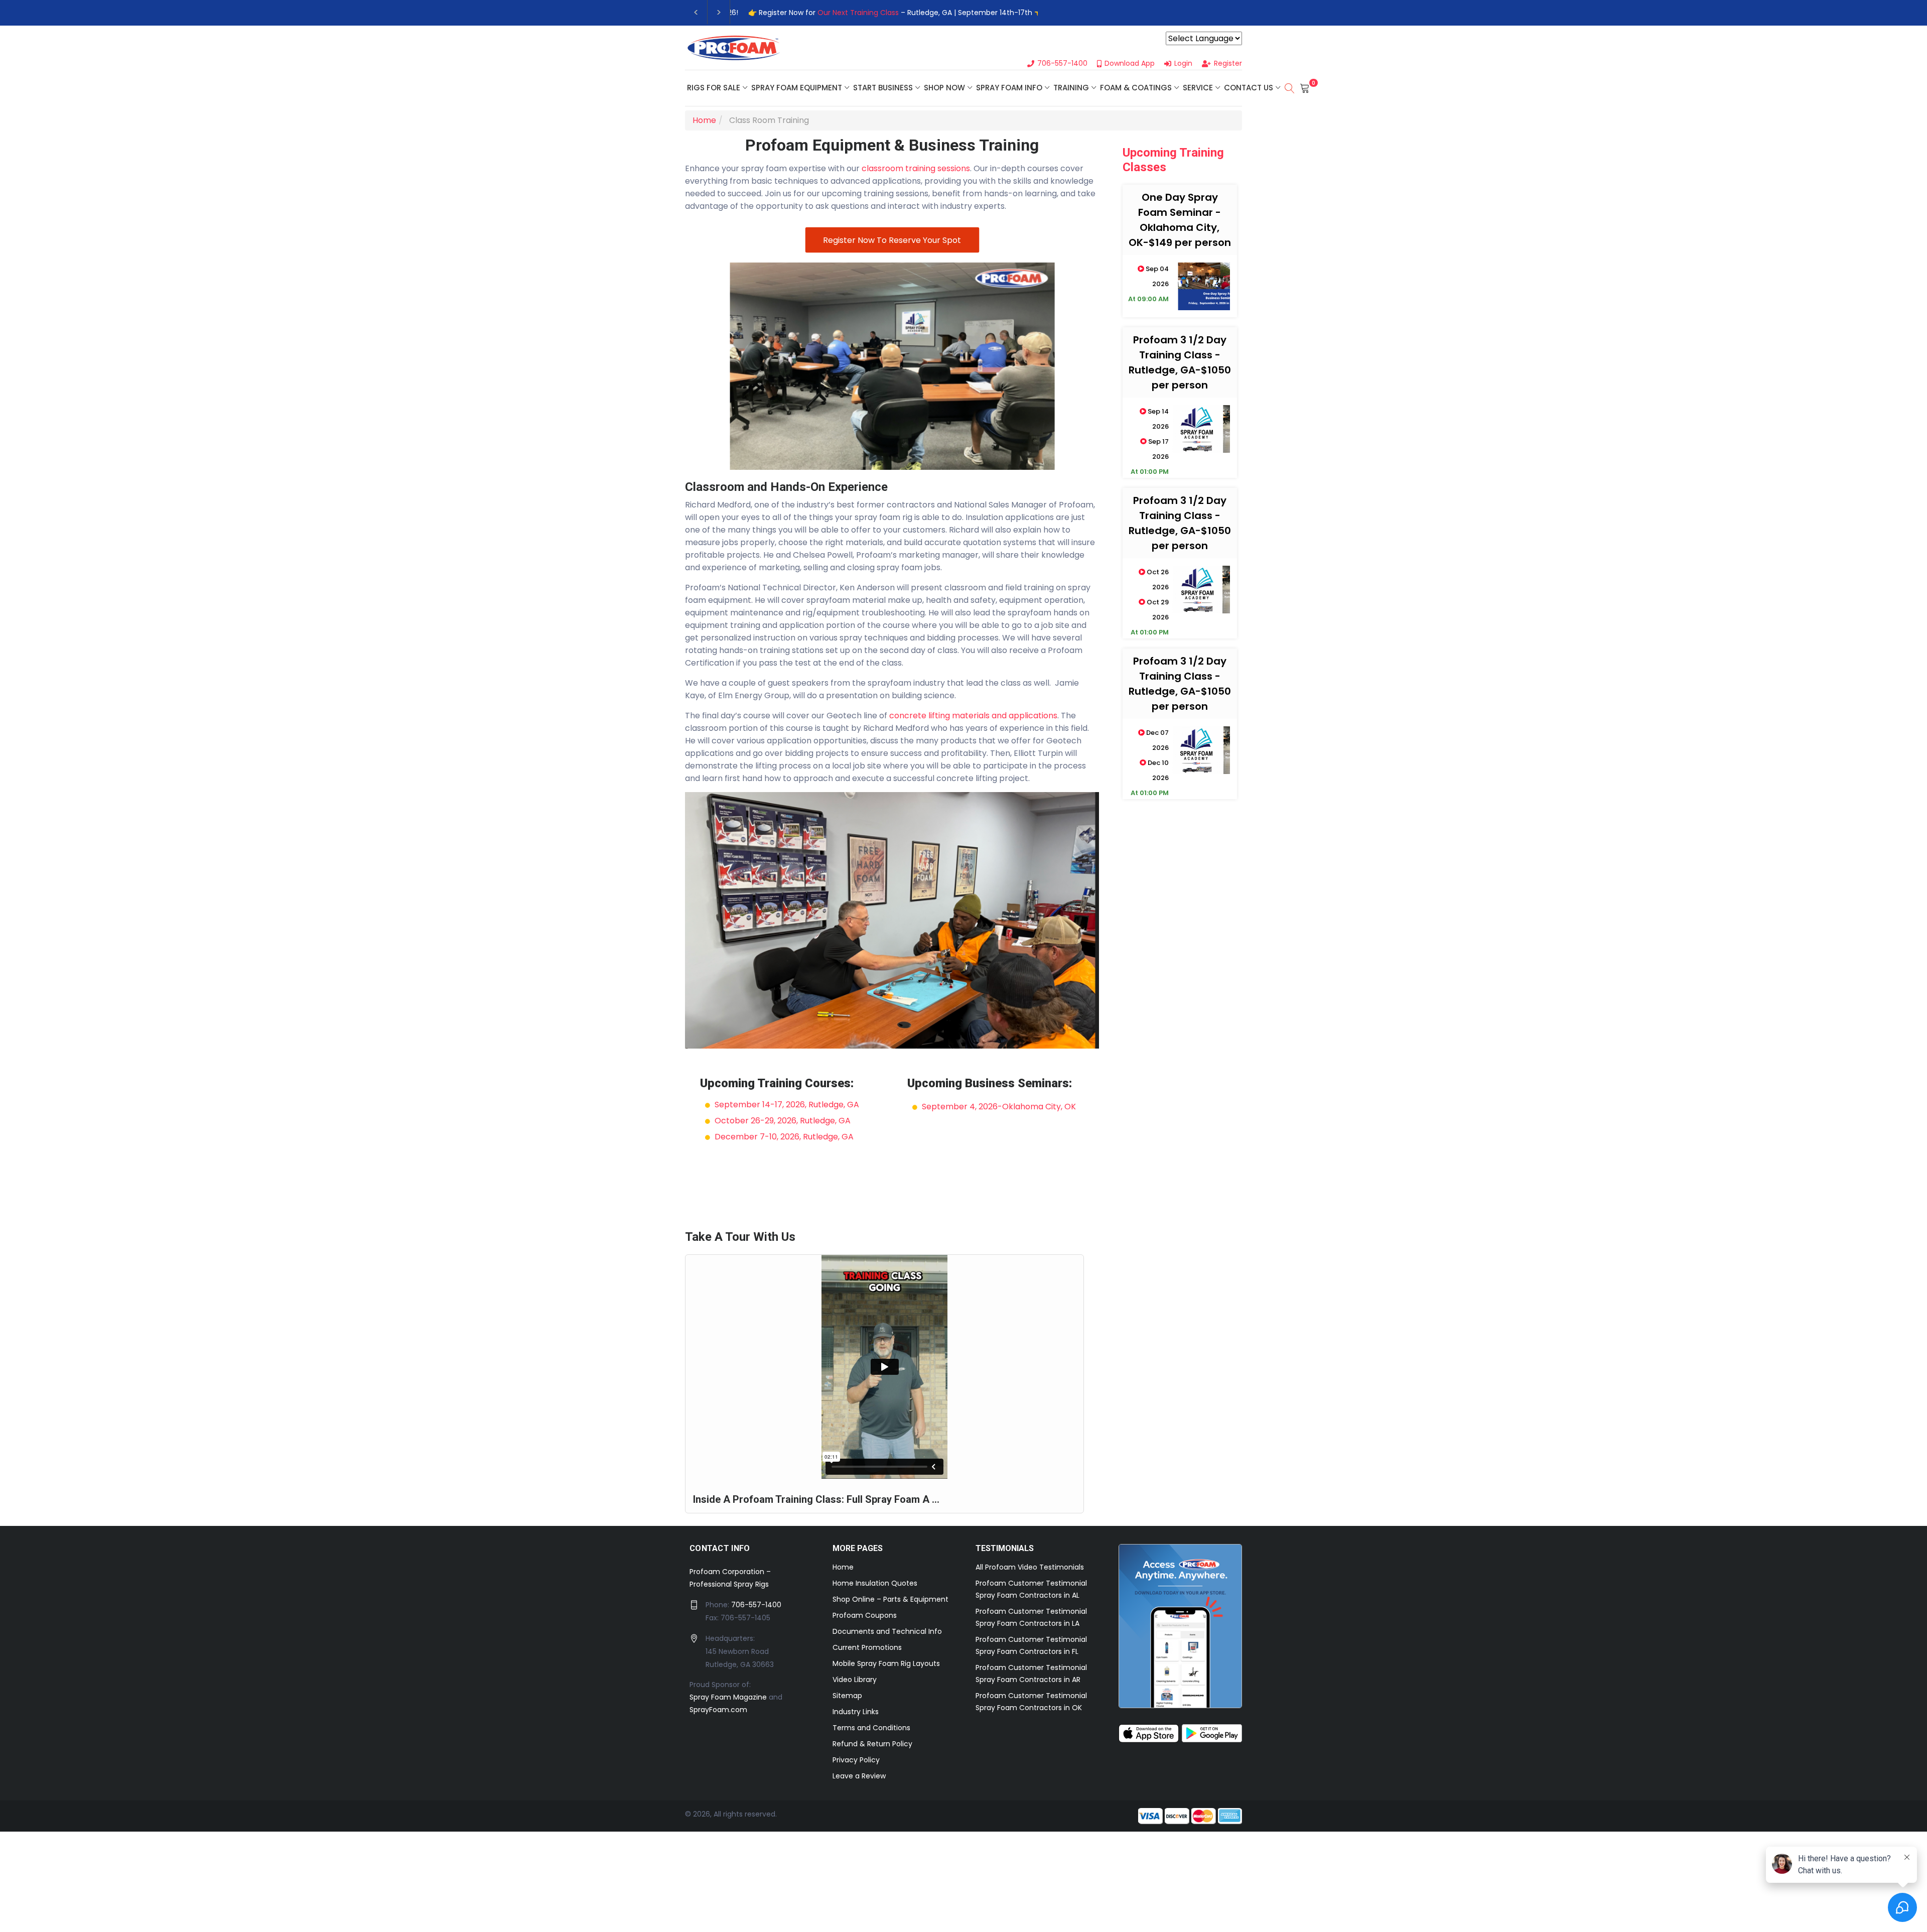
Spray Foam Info (1009, 88)
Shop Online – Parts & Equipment (890, 1599)
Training (1071, 88)
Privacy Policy (856, 1760)
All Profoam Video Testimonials (1030, 1567)
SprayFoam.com (718, 1710)
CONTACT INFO (720, 1548)
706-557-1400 (756, 1605)
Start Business (883, 88)
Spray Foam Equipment (797, 88)
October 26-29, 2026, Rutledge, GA (783, 1121)
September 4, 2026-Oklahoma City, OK (999, 1107)
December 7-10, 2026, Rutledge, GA (784, 1137)
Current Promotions (867, 1647)
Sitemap (847, 1696)
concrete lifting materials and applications (973, 716)
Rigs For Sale (714, 88)
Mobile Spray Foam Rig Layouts (886, 1663)
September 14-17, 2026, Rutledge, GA (787, 1105)
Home (843, 1567)
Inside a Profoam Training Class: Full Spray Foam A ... (816, 1499)
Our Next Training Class (848, 13)
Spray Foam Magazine (728, 1697)
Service (1198, 88)
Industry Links (856, 1712)
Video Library (855, 1680)
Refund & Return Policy (872, 1744)
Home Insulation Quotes (875, 1583)
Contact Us (1249, 88)
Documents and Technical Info (887, 1631)
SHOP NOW (944, 88)
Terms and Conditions (871, 1728)
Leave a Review (859, 1776)
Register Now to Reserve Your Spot (892, 240)
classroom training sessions (916, 168)
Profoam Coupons (865, 1615)
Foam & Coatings (1136, 88)
